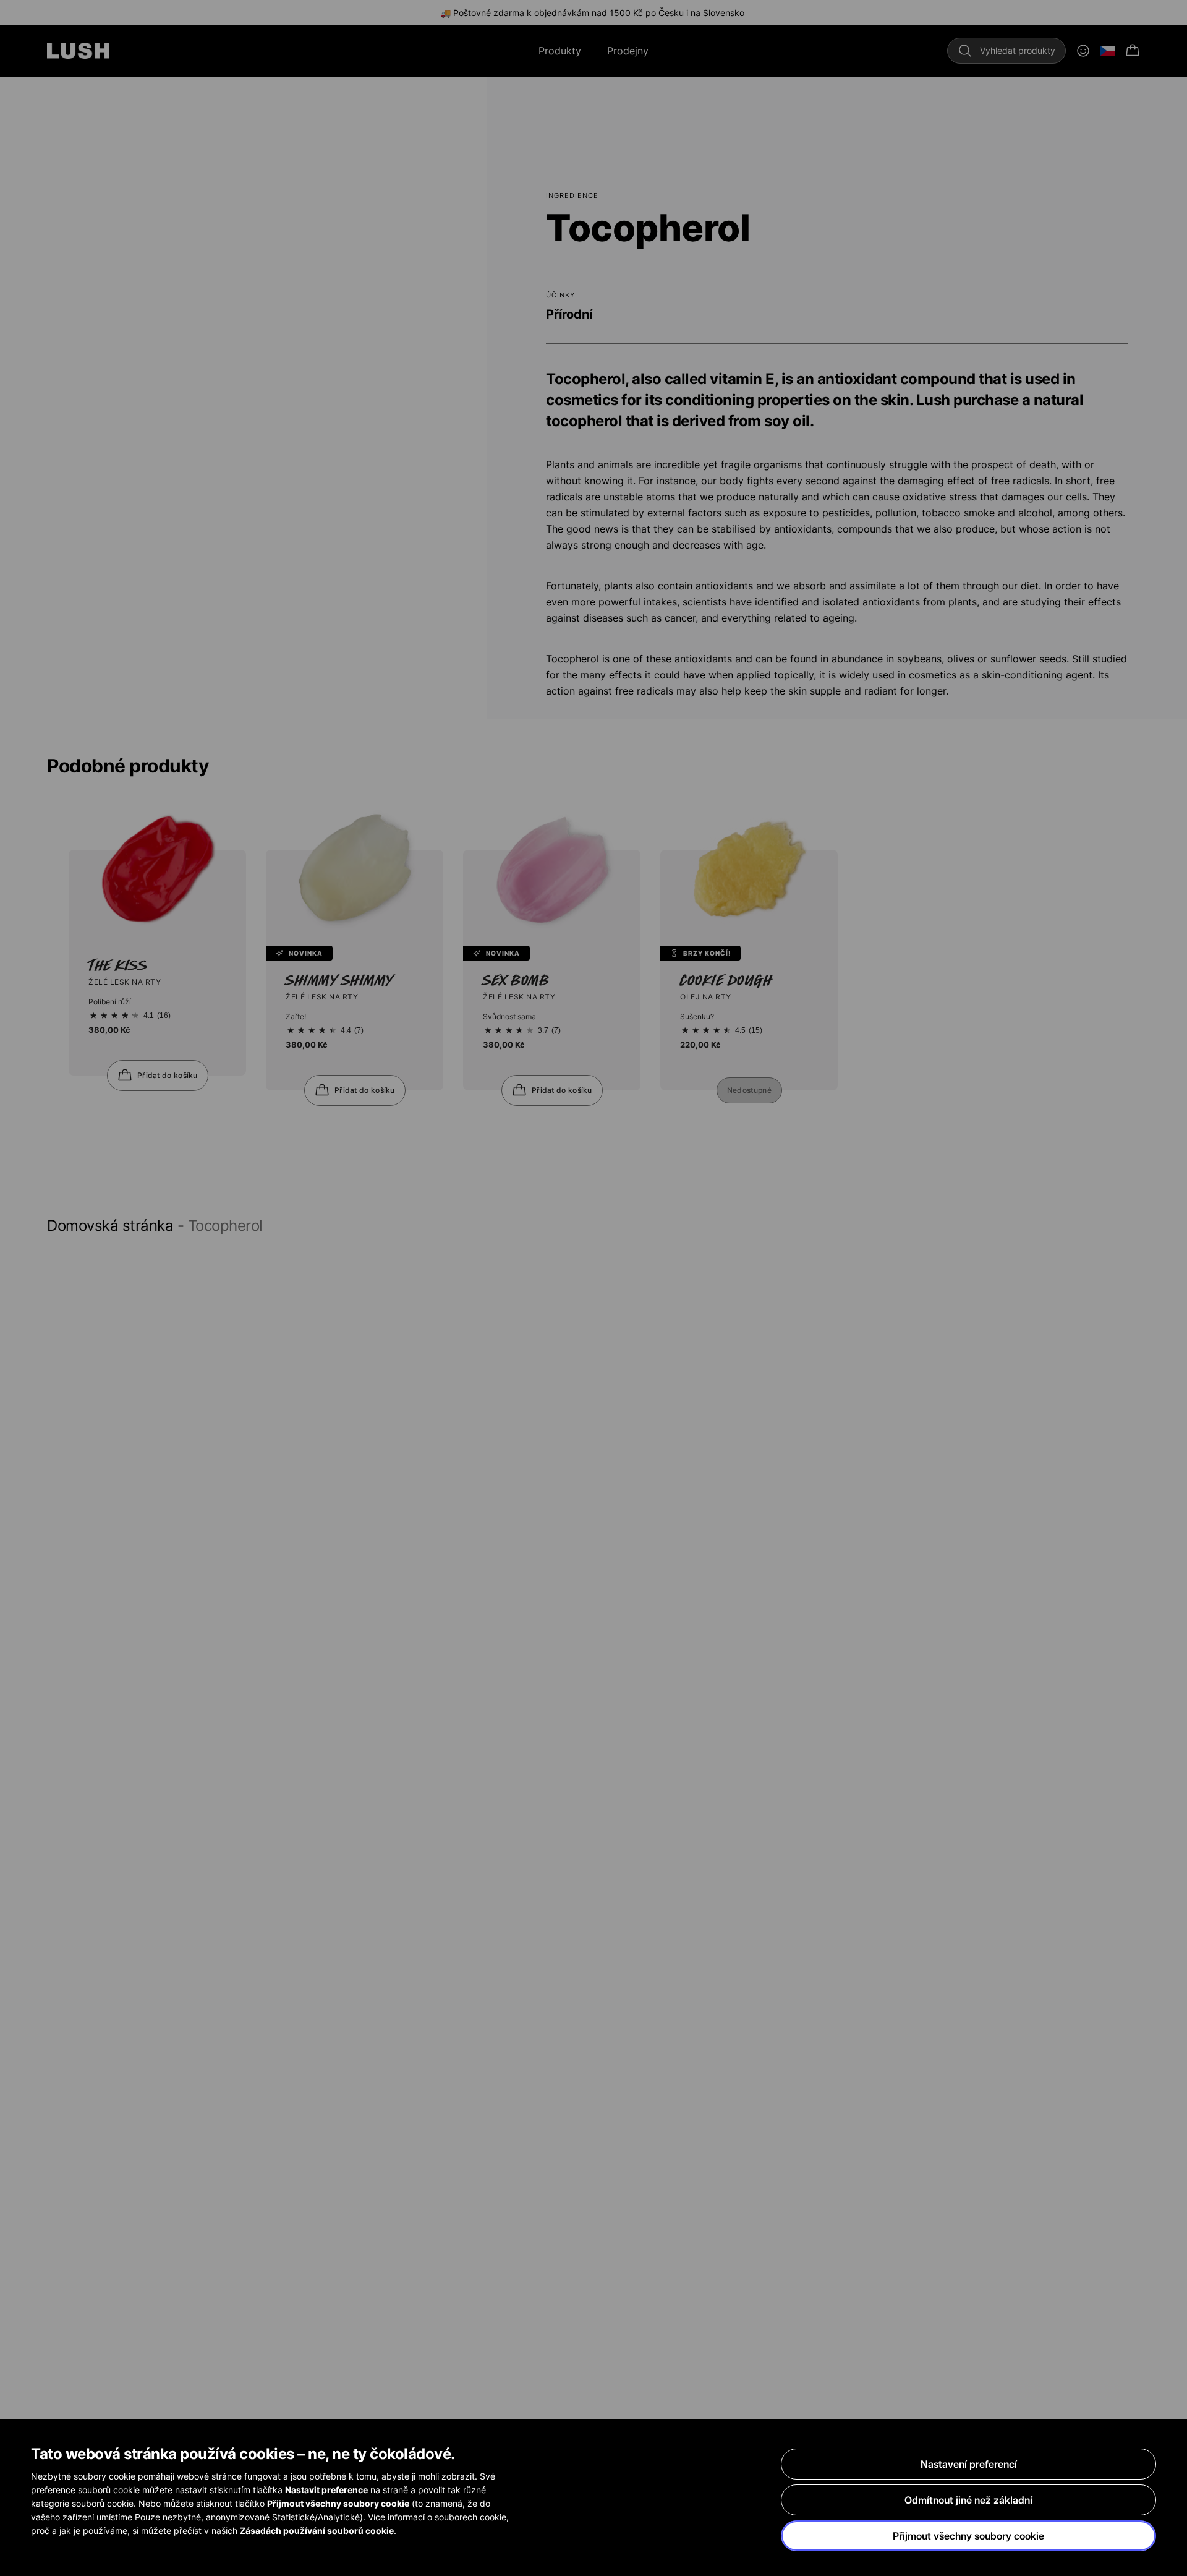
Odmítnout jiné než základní (968, 2500)
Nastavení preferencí (969, 2464)
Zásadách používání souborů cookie (317, 2531)
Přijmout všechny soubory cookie (968, 2536)
